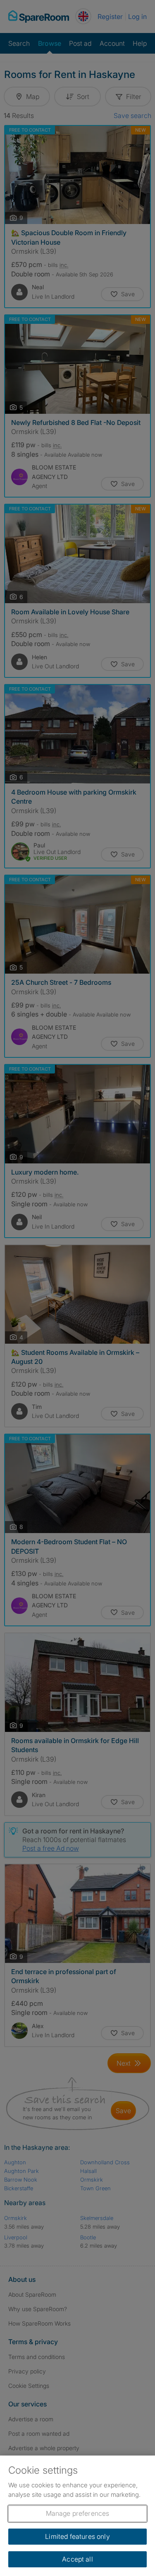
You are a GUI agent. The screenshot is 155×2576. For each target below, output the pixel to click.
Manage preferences (78, 2513)
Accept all (77, 2559)
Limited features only (77, 2536)
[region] (77, 2516)
